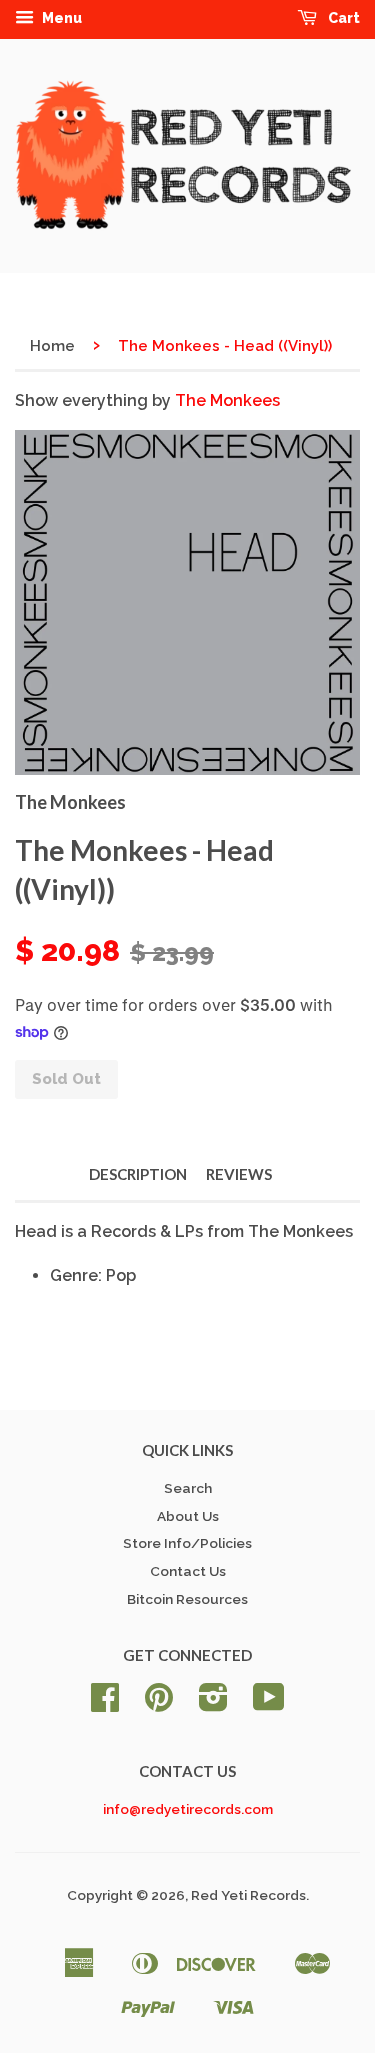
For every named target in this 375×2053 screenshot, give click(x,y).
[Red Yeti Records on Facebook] (105, 1704)
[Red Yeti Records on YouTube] (269, 1704)
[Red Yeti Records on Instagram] (213, 1704)
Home (52, 346)
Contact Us (188, 1571)
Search (188, 1488)
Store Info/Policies (187, 1543)
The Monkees (227, 400)
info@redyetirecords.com (188, 1809)
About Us (188, 1516)
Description (138, 1174)
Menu (60, 18)
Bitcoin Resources (187, 1599)
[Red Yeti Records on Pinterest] (159, 1704)
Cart (342, 18)
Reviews (239, 1174)
